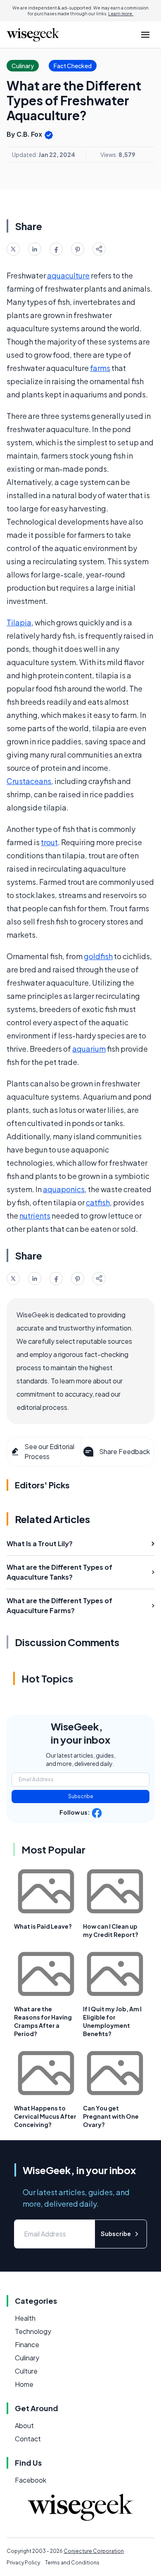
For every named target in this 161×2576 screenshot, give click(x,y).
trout (49, 842)
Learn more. (121, 14)
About (24, 2425)
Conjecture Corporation (94, 2551)
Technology (33, 2331)
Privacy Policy (23, 2563)
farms (100, 368)
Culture (26, 2371)
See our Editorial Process (49, 1451)
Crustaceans (29, 781)
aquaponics (64, 1189)
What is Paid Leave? (43, 1926)
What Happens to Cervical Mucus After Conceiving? (45, 2116)
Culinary (27, 2358)
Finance (27, 2344)
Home (24, 2384)
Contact (28, 2439)
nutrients (35, 1216)
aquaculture (68, 275)
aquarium (89, 1049)
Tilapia (19, 622)
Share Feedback (124, 1451)
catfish (98, 1202)
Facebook (31, 2480)
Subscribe (81, 1796)
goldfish (98, 956)
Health (25, 2318)
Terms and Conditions (72, 2563)
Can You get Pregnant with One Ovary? (111, 2116)
